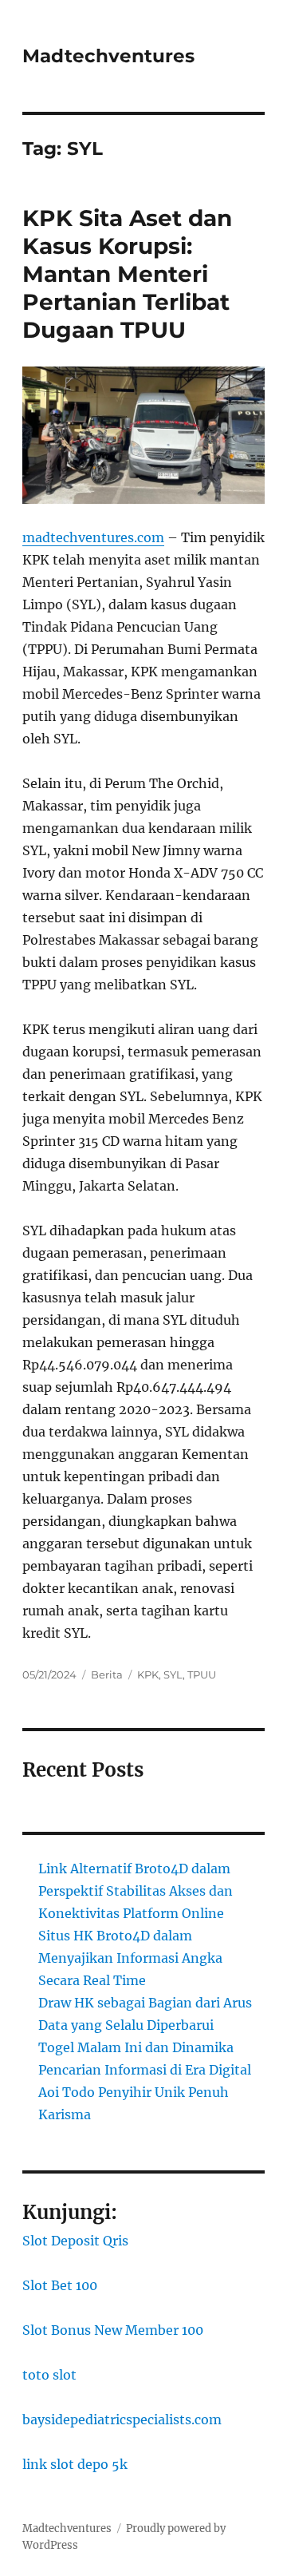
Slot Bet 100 (60, 2285)
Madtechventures (108, 56)
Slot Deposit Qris (75, 2241)
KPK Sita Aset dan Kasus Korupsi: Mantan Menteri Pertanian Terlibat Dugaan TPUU (127, 274)
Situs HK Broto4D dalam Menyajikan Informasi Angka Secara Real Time (130, 1958)
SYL (173, 1674)
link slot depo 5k (75, 2464)
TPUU (202, 1674)
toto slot (49, 2375)
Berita (107, 1674)
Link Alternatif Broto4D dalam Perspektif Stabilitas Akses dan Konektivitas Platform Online (136, 1891)
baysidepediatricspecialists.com (122, 2419)
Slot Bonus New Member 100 (113, 2330)
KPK (148, 1674)
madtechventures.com (93, 537)
